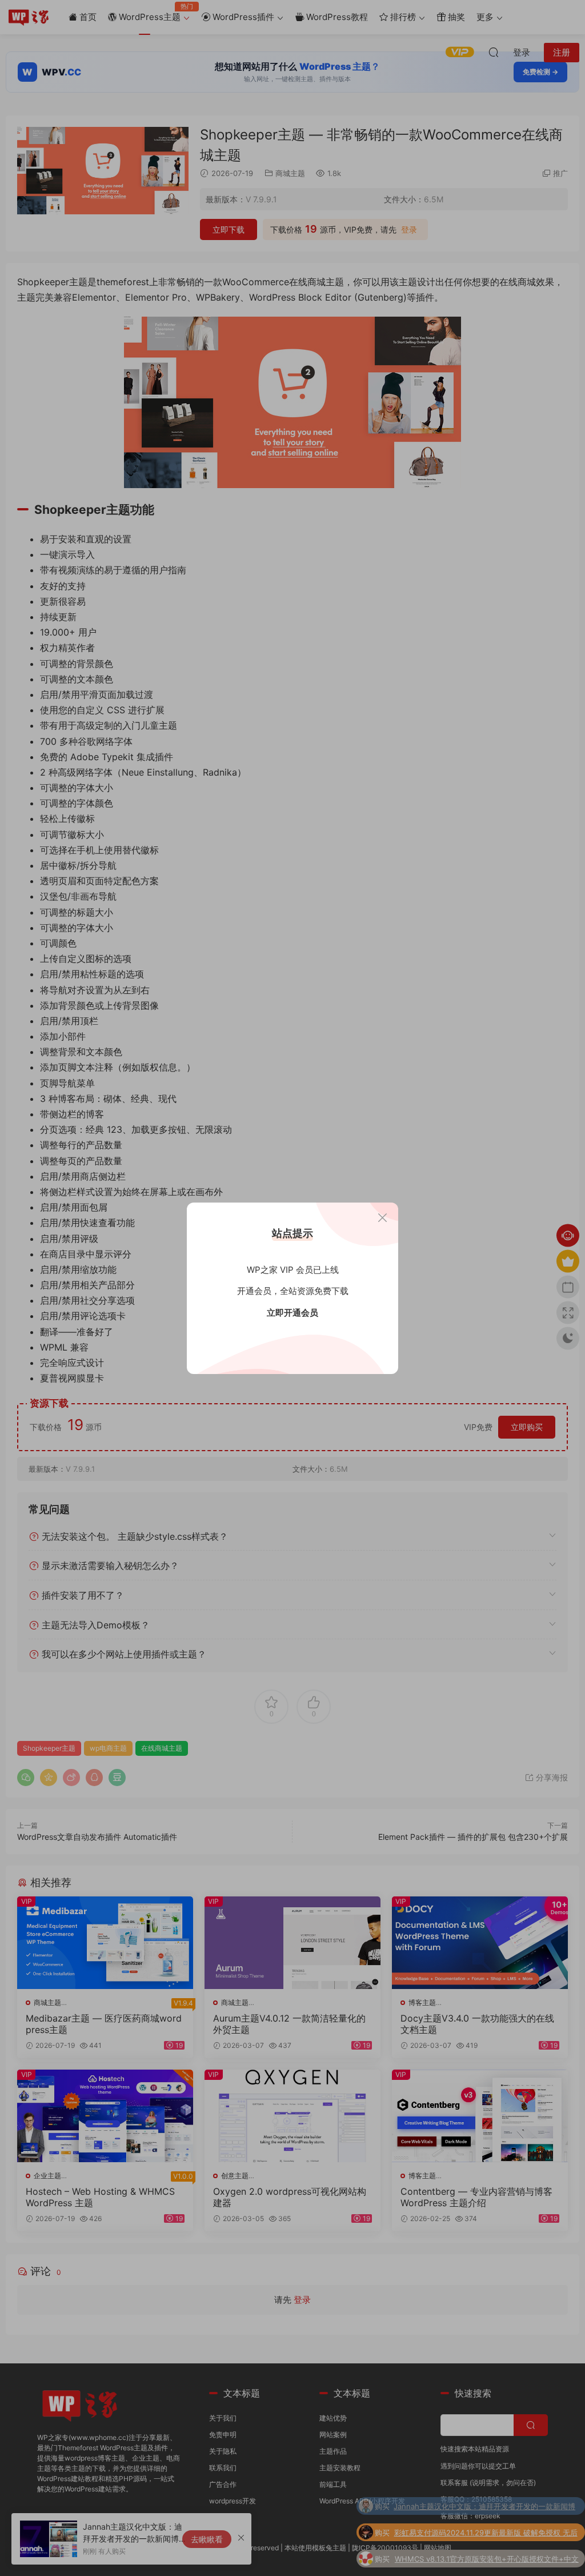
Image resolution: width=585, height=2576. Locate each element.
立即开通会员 (292, 1313)
